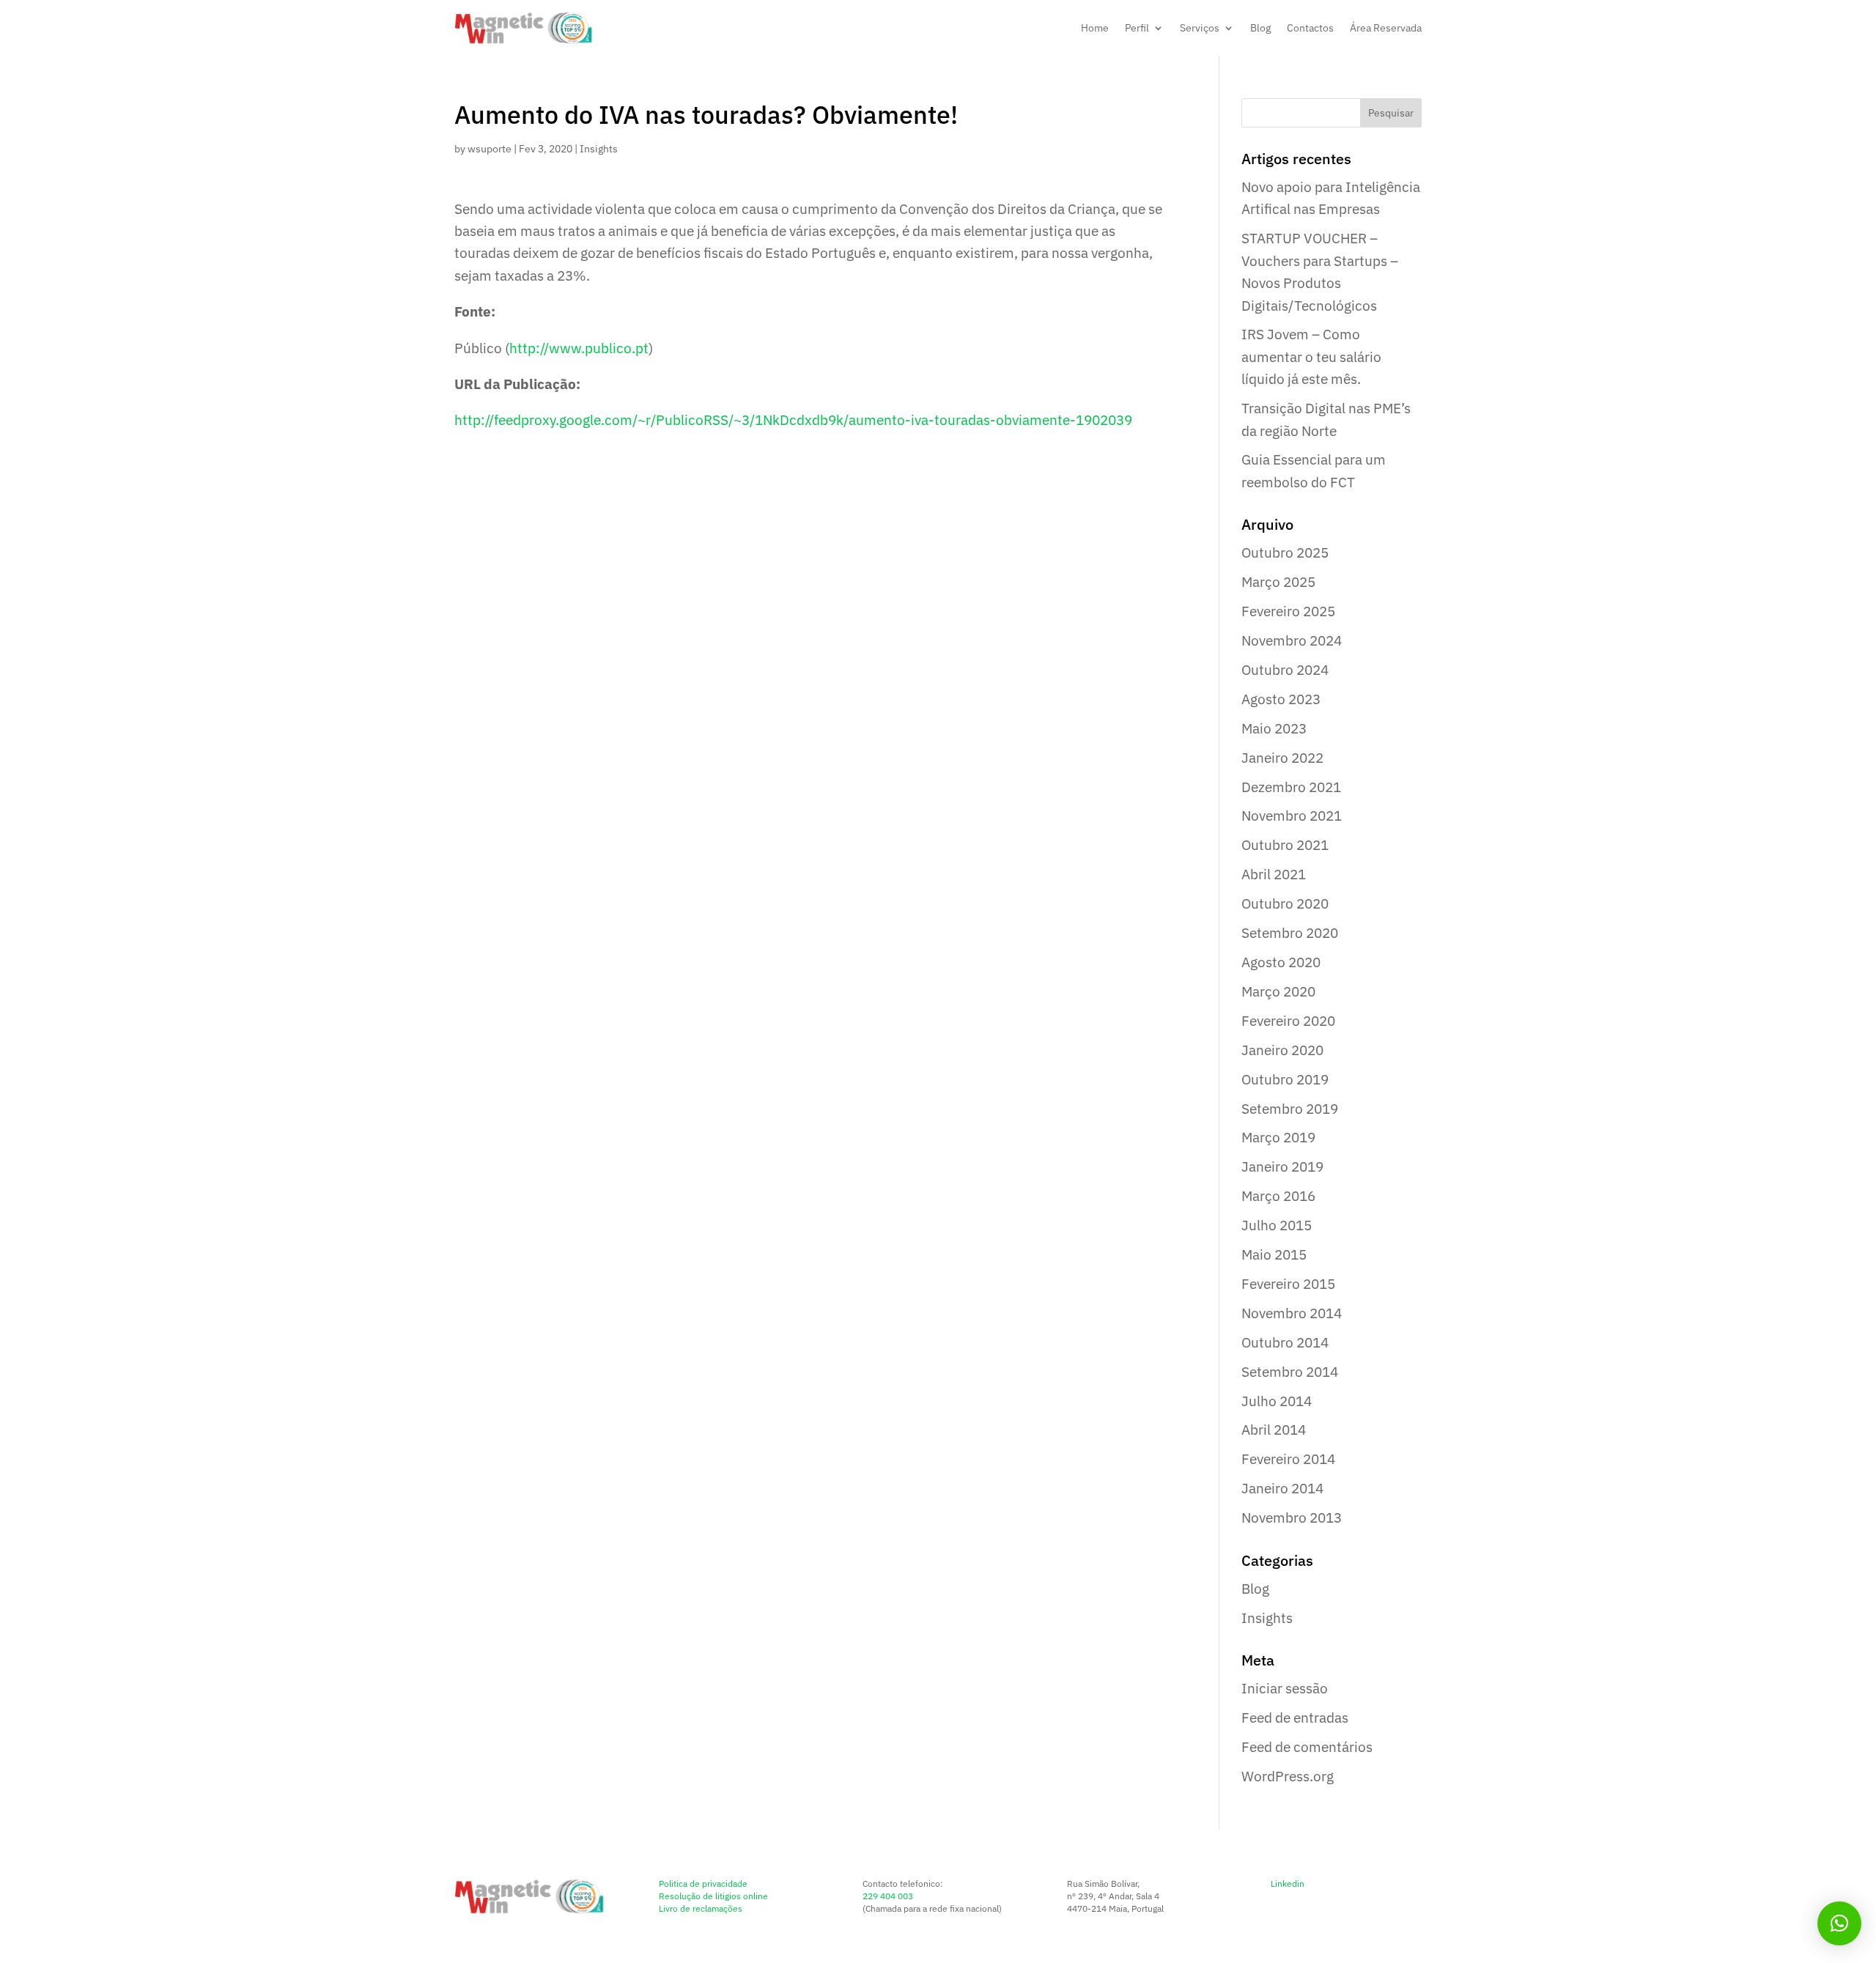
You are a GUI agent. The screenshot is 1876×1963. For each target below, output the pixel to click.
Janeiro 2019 (1282, 1167)
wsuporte (490, 149)
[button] (1839, 1923)
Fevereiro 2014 (1288, 1459)
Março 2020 (1278, 991)
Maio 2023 (1274, 728)
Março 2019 (1278, 1137)
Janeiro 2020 (1282, 1050)
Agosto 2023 (1281, 699)
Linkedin (1288, 1883)
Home (1095, 28)
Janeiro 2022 (1282, 758)
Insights (599, 149)
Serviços (1200, 28)
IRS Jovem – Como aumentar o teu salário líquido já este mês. (1311, 356)
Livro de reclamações (701, 1908)
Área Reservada (1386, 28)
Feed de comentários (1307, 1747)
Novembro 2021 (1292, 816)
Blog (1260, 28)
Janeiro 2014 (1282, 1488)
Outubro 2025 (1285, 552)
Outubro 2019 (1285, 1079)
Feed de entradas (1295, 1718)
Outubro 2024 (1285, 670)
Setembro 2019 (1290, 1109)
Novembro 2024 (1292, 640)
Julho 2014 (1277, 1401)
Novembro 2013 (1292, 1517)
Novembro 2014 (1292, 1313)
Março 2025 (1278, 582)
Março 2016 (1278, 1196)
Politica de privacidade (703, 1883)
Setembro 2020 (1290, 933)
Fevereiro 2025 (1288, 611)
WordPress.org (1288, 1776)
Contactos (1310, 28)
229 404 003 (888, 1896)
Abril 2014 (1274, 1430)
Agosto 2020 (1281, 962)
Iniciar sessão (1285, 1688)
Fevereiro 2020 (1288, 1021)
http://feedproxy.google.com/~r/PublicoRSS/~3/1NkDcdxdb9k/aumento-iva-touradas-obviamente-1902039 (793, 420)
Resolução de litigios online (713, 1896)
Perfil (1137, 28)
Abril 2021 (1274, 874)
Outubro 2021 (1285, 845)
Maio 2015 (1274, 1254)
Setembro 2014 (1290, 1372)
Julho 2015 (1277, 1225)
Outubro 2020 (1285, 903)
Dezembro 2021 (1291, 787)
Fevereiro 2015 (1288, 1284)
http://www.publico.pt (579, 348)
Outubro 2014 (1285, 1342)
